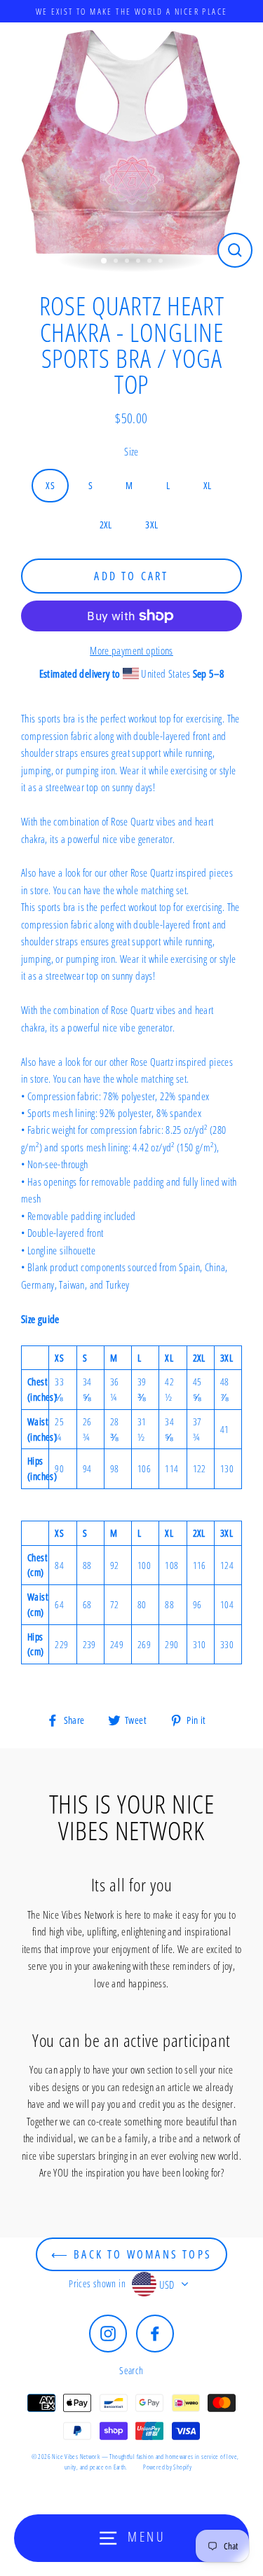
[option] (131, 147)
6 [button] (162, 262)
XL (208, 485)
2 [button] (117, 262)
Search (131, 2370)
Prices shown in (97, 2283)
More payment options (131, 650)
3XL (151, 525)
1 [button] (104, 261)
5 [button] (151, 262)
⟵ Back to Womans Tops (131, 2254)
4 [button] (140, 262)
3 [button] (128, 262)
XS (50, 485)
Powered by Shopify (167, 2467)
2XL (106, 525)
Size (131, 451)
